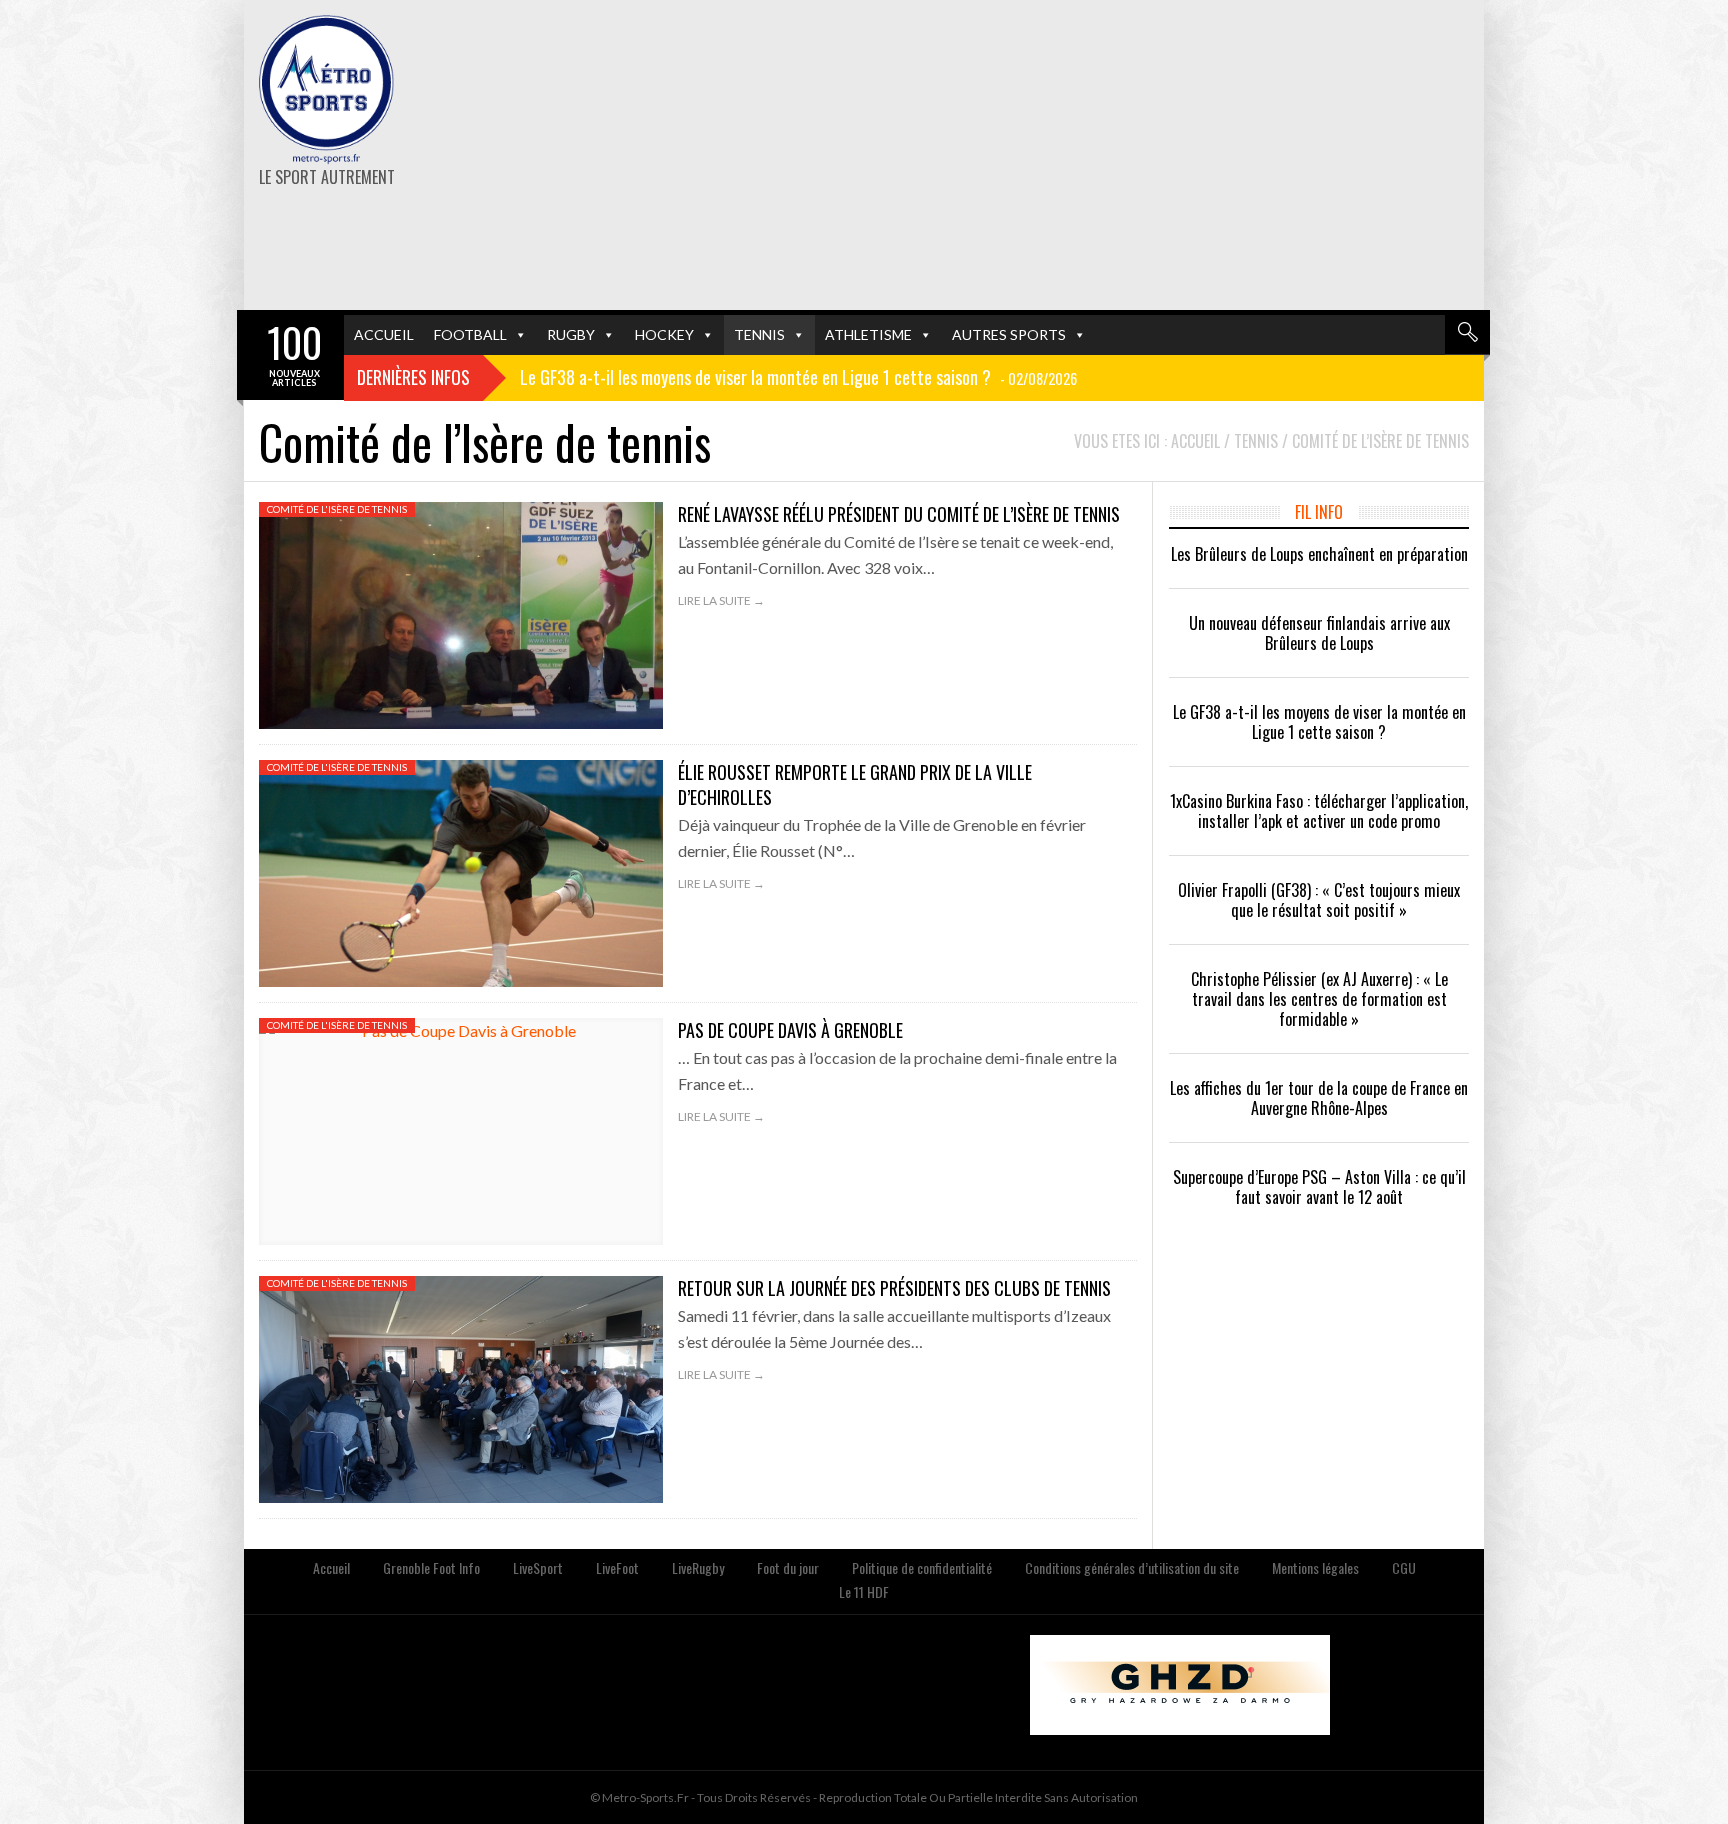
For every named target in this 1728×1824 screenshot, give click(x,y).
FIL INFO (1319, 512)
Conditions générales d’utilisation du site (1132, 1567)
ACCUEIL (384, 334)
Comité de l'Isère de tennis (337, 509)
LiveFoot (617, 1567)
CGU (1404, 1567)
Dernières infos (413, 377)
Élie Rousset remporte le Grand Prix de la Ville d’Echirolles (855, 784)
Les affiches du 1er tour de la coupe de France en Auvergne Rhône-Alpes (1319, 1098)
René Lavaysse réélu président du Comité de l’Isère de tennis (899, 514)
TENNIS (759, 334)
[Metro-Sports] (326, 90)
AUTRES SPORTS (1009, 334)
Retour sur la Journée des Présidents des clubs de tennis (894, 1288)
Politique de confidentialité (922, 1567)
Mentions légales (1315, 1567)
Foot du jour (788, 1567)
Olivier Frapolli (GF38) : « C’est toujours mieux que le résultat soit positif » (1319, 900)
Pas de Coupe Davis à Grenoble (790, 1030)
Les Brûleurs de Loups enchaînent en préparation (1319, 554)
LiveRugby (698, 1567)
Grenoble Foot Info (431, 1567)
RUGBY (571, 334)
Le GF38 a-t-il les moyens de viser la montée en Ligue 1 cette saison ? (1319, 722)
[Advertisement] (1076, 155)
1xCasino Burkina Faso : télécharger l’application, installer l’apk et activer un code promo (1319, 811)
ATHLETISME (868, 334)
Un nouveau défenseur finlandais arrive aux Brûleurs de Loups (1319, 633)
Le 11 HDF (864, 1591)
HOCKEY (664, 334)
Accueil (331, 1567)
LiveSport (538, 1567)
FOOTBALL (470, 334)
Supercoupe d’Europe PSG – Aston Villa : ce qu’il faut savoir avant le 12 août (1319, 1187)
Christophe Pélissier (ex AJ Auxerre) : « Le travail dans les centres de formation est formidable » (1319, 999)
